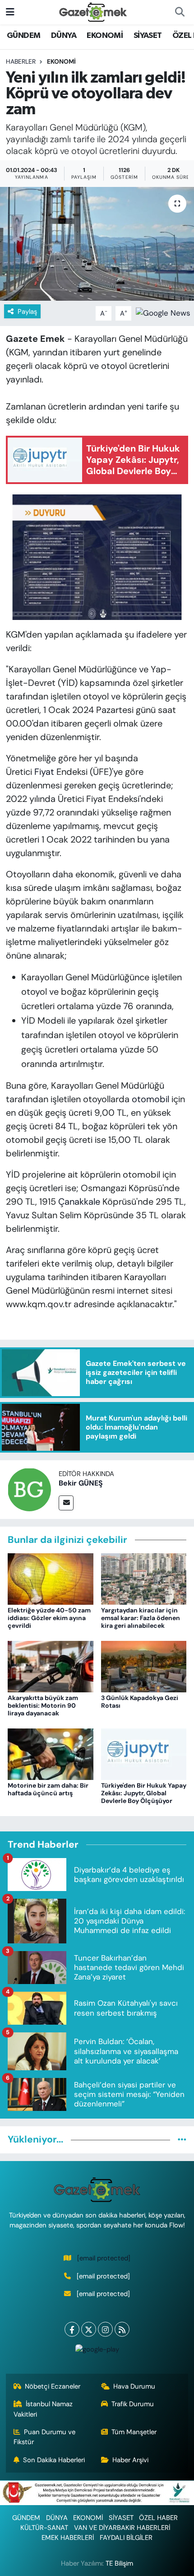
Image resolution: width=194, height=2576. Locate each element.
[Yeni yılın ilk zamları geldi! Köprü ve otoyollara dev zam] (97, 244)
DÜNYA (64, 36)
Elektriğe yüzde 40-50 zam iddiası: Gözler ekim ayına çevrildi (49, 1618)
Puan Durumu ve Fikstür (45, 2437)
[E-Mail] (66, 1503)
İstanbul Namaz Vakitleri (43, 2409)
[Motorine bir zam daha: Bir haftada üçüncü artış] (51, 1753)
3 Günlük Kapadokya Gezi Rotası (140, 1702)
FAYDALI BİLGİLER (126, 2538)
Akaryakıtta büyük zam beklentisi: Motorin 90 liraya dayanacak (43, 1705)
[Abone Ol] (163, 312)
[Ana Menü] (10, 12)
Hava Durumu (134, 2386)
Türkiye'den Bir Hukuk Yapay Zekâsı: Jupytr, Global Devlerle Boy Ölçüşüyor (144, 1793)
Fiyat (44, 772)
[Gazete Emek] (93, 12)
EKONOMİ (105, 36)
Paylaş (27, 312)
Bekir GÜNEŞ (81, 1483)
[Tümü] (182, 2139)
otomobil (150, 1099)
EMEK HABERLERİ (68, 2538)
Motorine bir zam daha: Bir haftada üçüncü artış (48, 1789)
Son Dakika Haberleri (54, 2460)
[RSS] (122, 2329)
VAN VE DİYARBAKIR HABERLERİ (122, 2528)
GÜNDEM (23, 36)
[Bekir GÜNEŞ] (29, 1489)
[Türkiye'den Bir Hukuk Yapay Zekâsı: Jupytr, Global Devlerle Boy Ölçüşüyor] (144, 1753)
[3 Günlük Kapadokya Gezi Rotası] (144, 1666)
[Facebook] (72, 2329)
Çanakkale (79, 1202)
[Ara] (180, 12)
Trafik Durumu (133, 2404)
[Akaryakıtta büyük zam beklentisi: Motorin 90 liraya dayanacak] (51, 1666)
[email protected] (104, 2258)
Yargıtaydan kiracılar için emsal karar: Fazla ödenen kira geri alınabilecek (141, 1618)
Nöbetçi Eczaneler (53, 2386)
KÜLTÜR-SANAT (44, 2528)
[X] (89, 2329)
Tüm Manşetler (134, 2432)
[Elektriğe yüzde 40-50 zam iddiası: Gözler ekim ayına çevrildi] (51, 1578)
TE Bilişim (119, 2563)
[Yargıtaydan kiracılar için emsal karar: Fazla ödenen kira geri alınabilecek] (144, 1578)
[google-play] (97, 2351)
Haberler (21, 61)
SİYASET (148, 36)
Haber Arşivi (130, 2460)
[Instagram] (105, 2329)
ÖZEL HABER (158, 2518)
